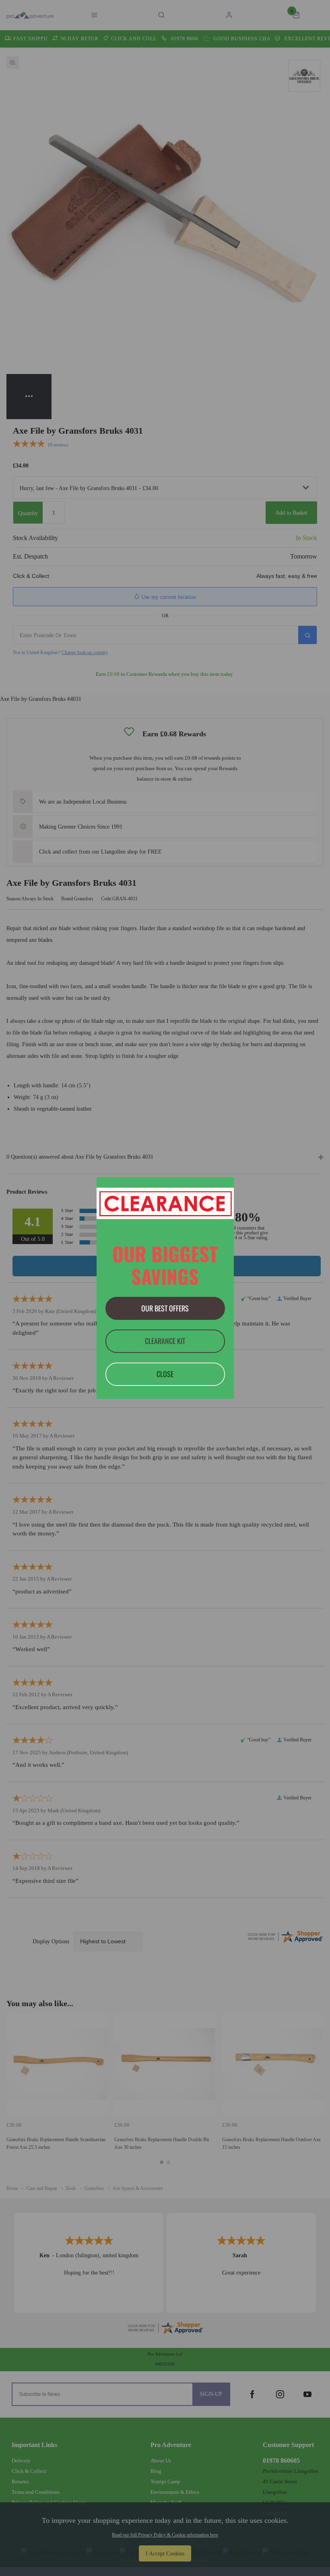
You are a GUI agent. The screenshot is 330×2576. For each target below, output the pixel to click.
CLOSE (165, 1374)
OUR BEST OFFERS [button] (165, 1308)
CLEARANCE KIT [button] (165, 1341)
